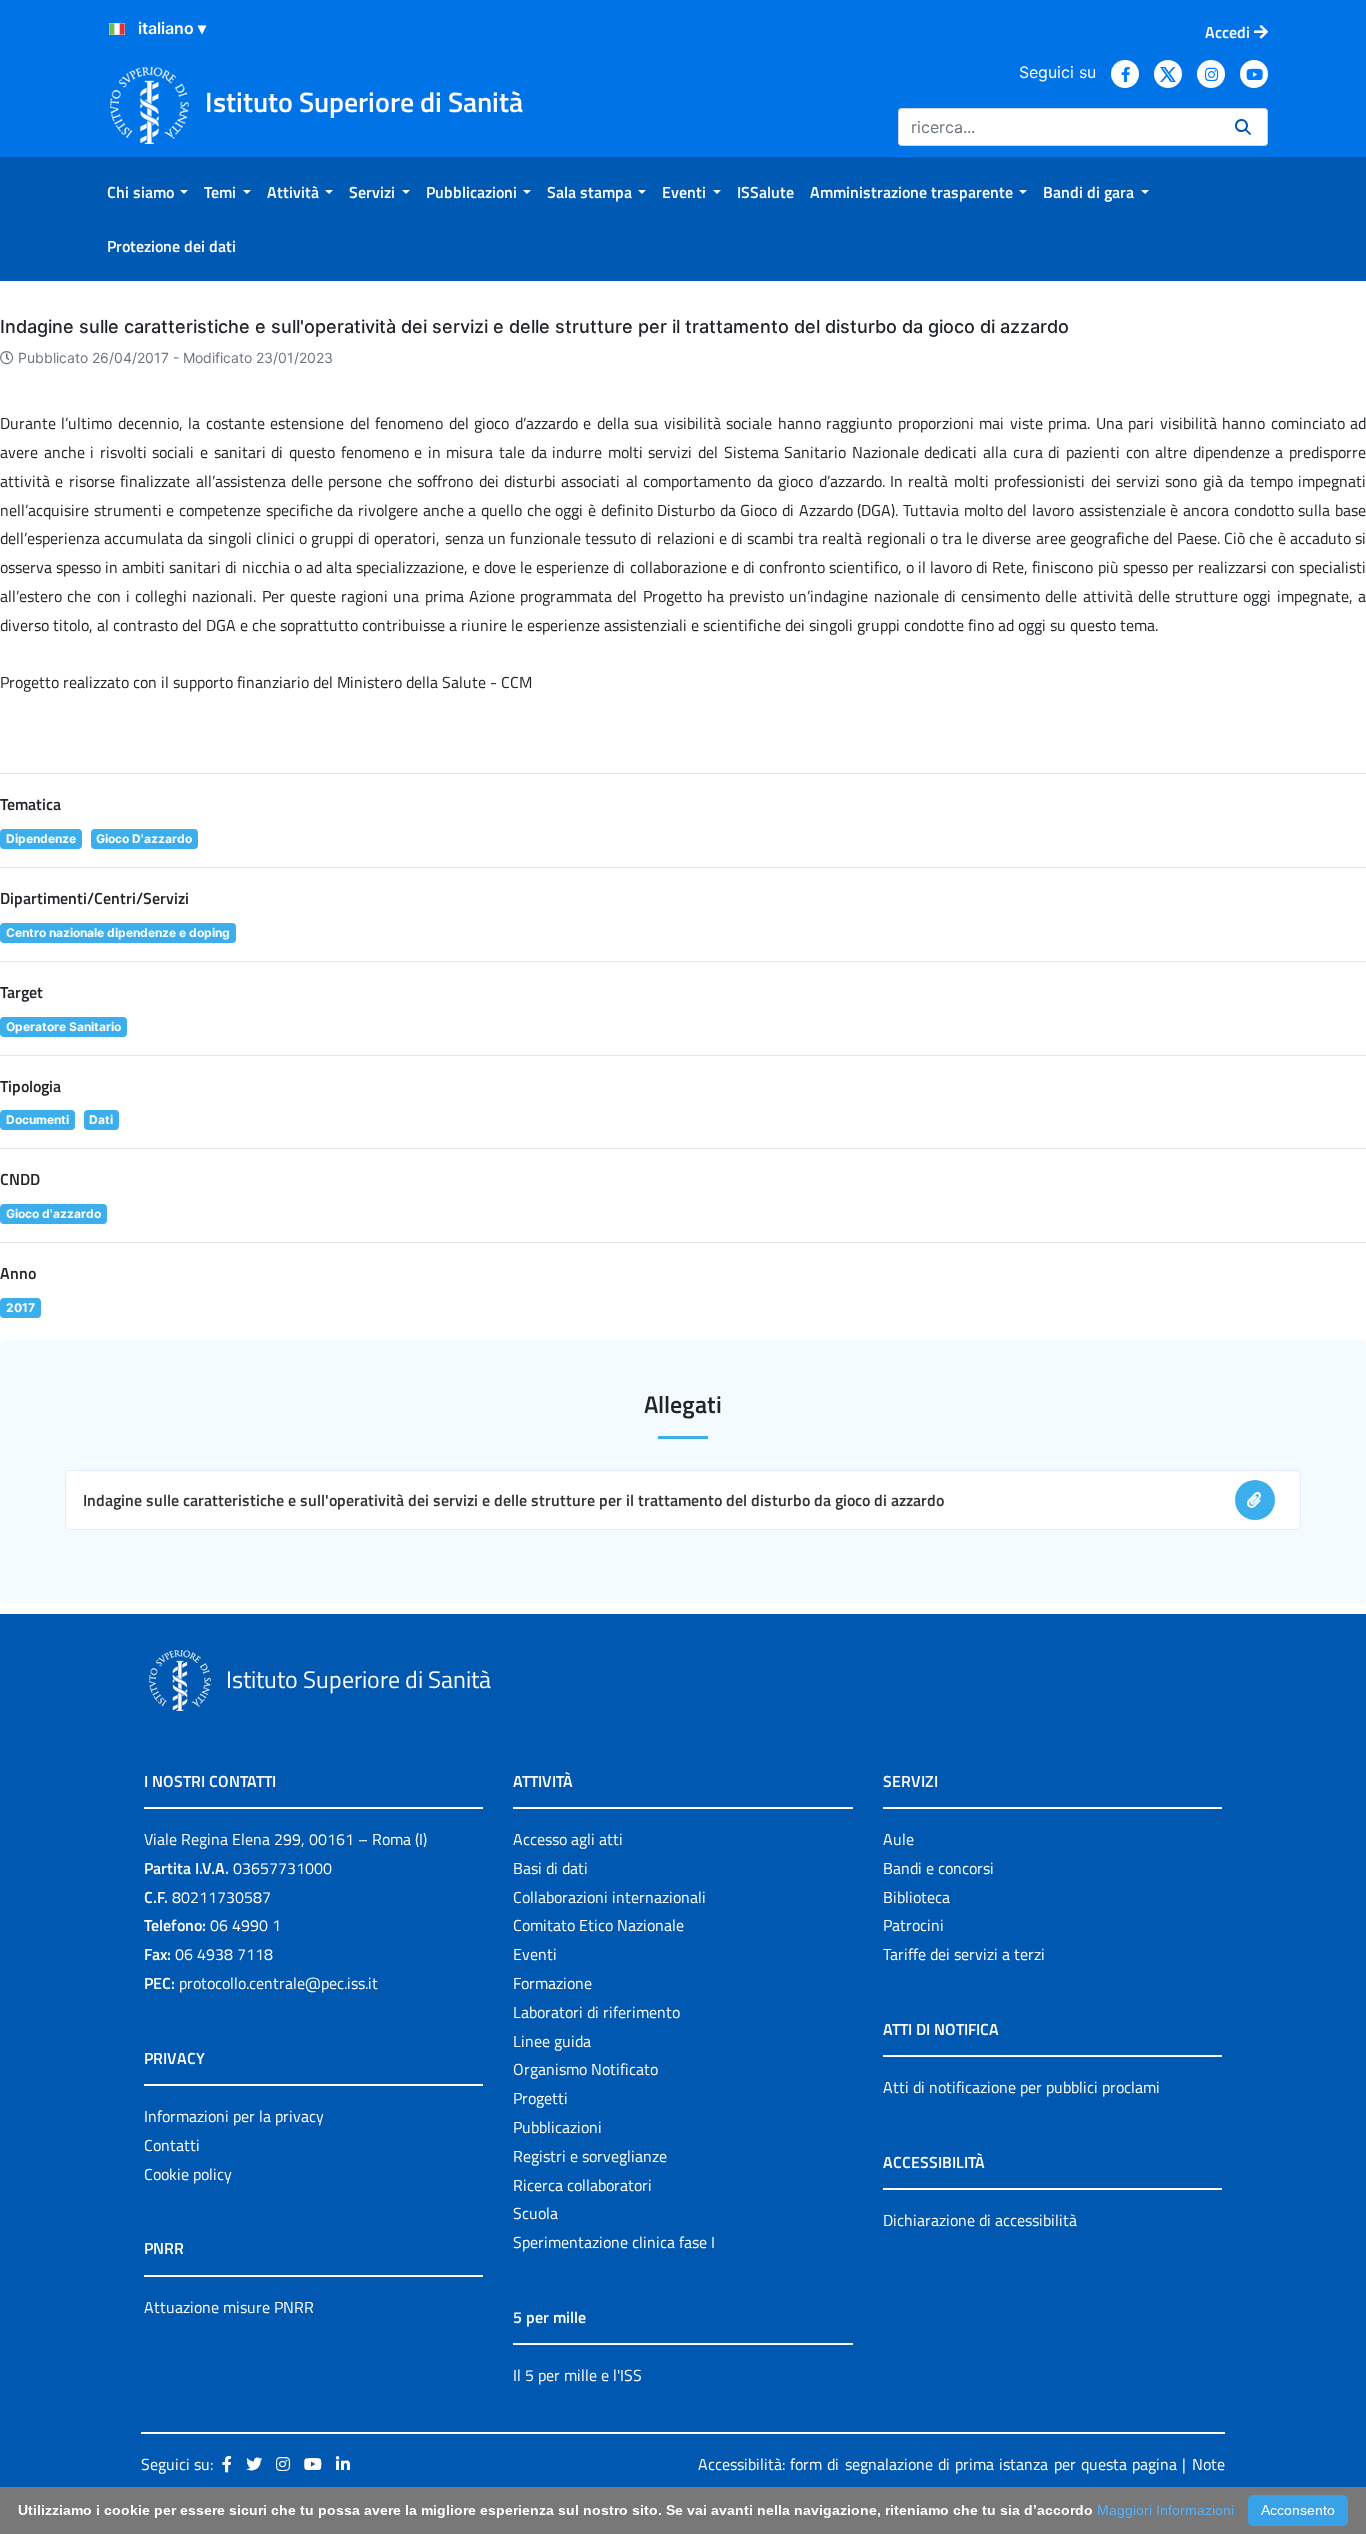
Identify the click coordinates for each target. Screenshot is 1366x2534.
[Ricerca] (1243, 127)
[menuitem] (147, 192)
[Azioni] (117, 29)
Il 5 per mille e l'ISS (577, 2375)
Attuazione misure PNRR (229, 2307)
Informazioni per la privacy (234, 2116)
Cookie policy (188, 2174)
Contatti (172, 2145)
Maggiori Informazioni (1165, 2510)
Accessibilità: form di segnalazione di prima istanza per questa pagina (937, 2464)
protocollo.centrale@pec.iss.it (278, 1983)
